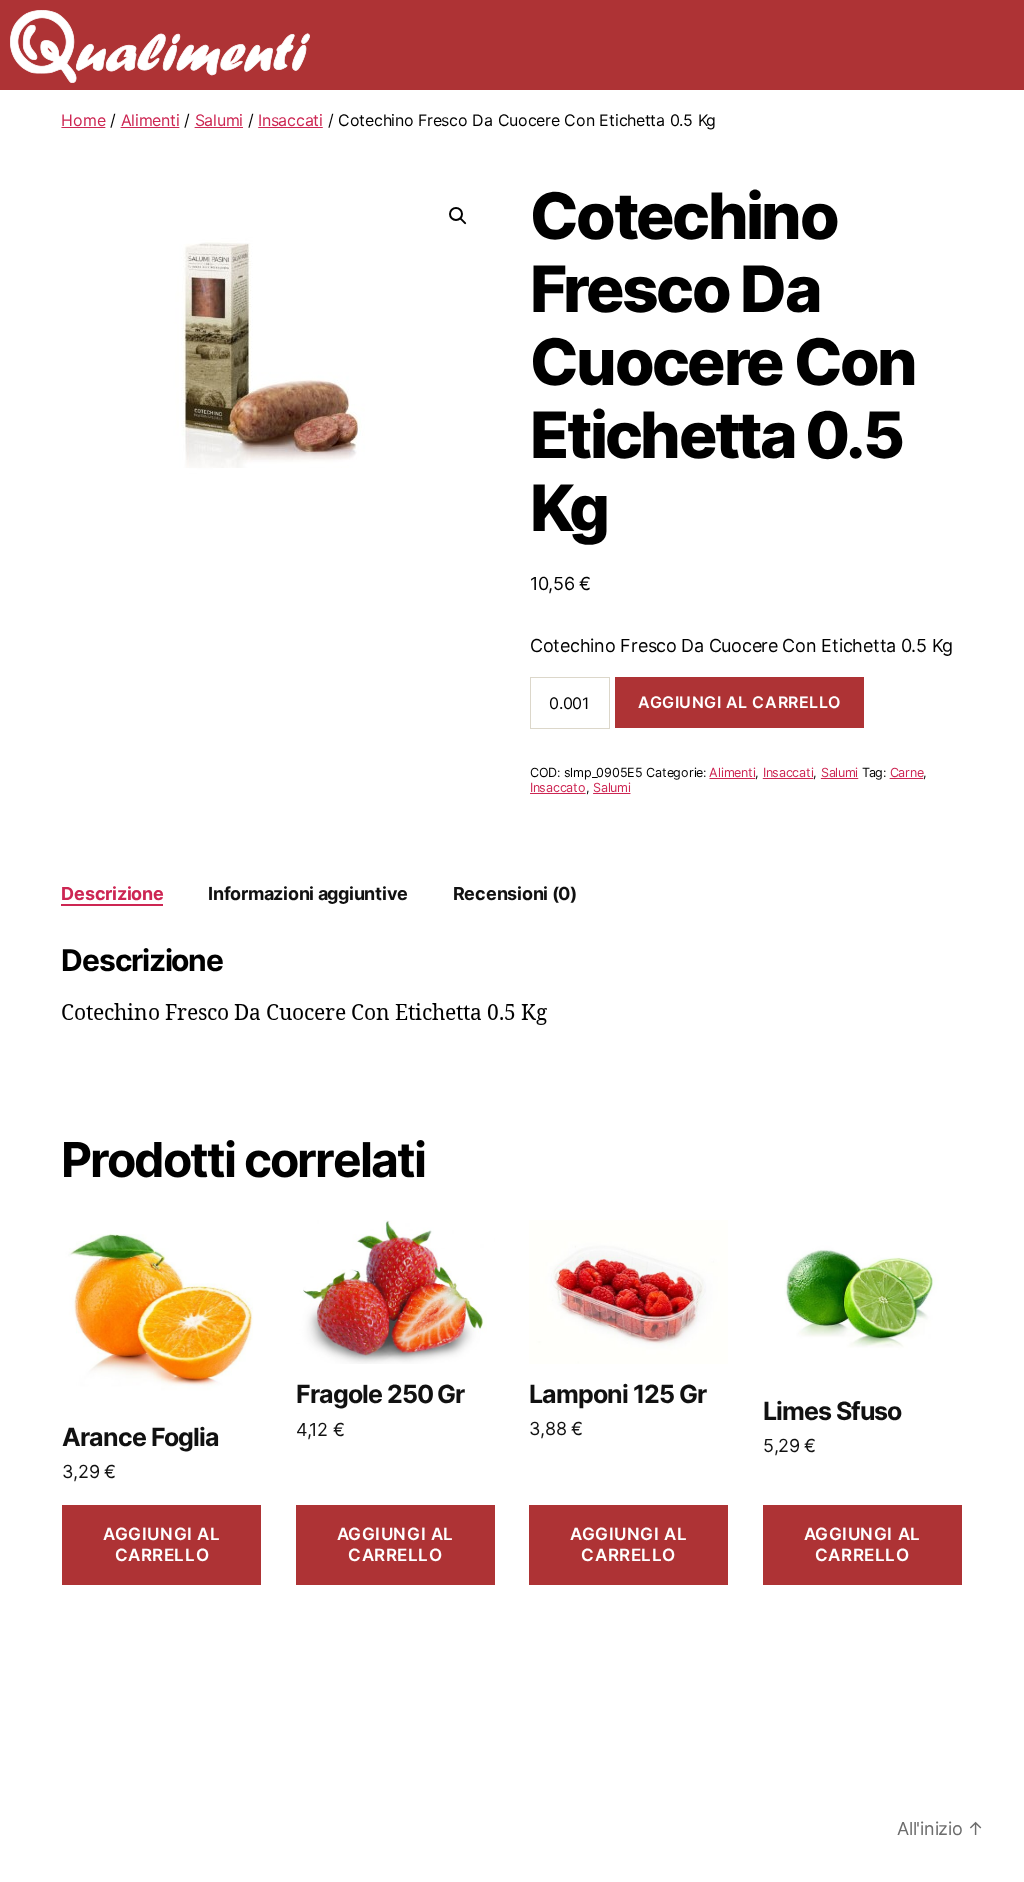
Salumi (219, 120)
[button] (458, 216)
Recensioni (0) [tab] (515, 893)
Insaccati (290, 120)
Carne (907, 772)
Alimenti (150, 120)
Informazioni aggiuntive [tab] (308, 893)
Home (83, 120)
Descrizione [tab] (112, 893)
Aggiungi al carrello (739, 702)
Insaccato (558, 787)
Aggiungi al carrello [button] (161, 1544)
